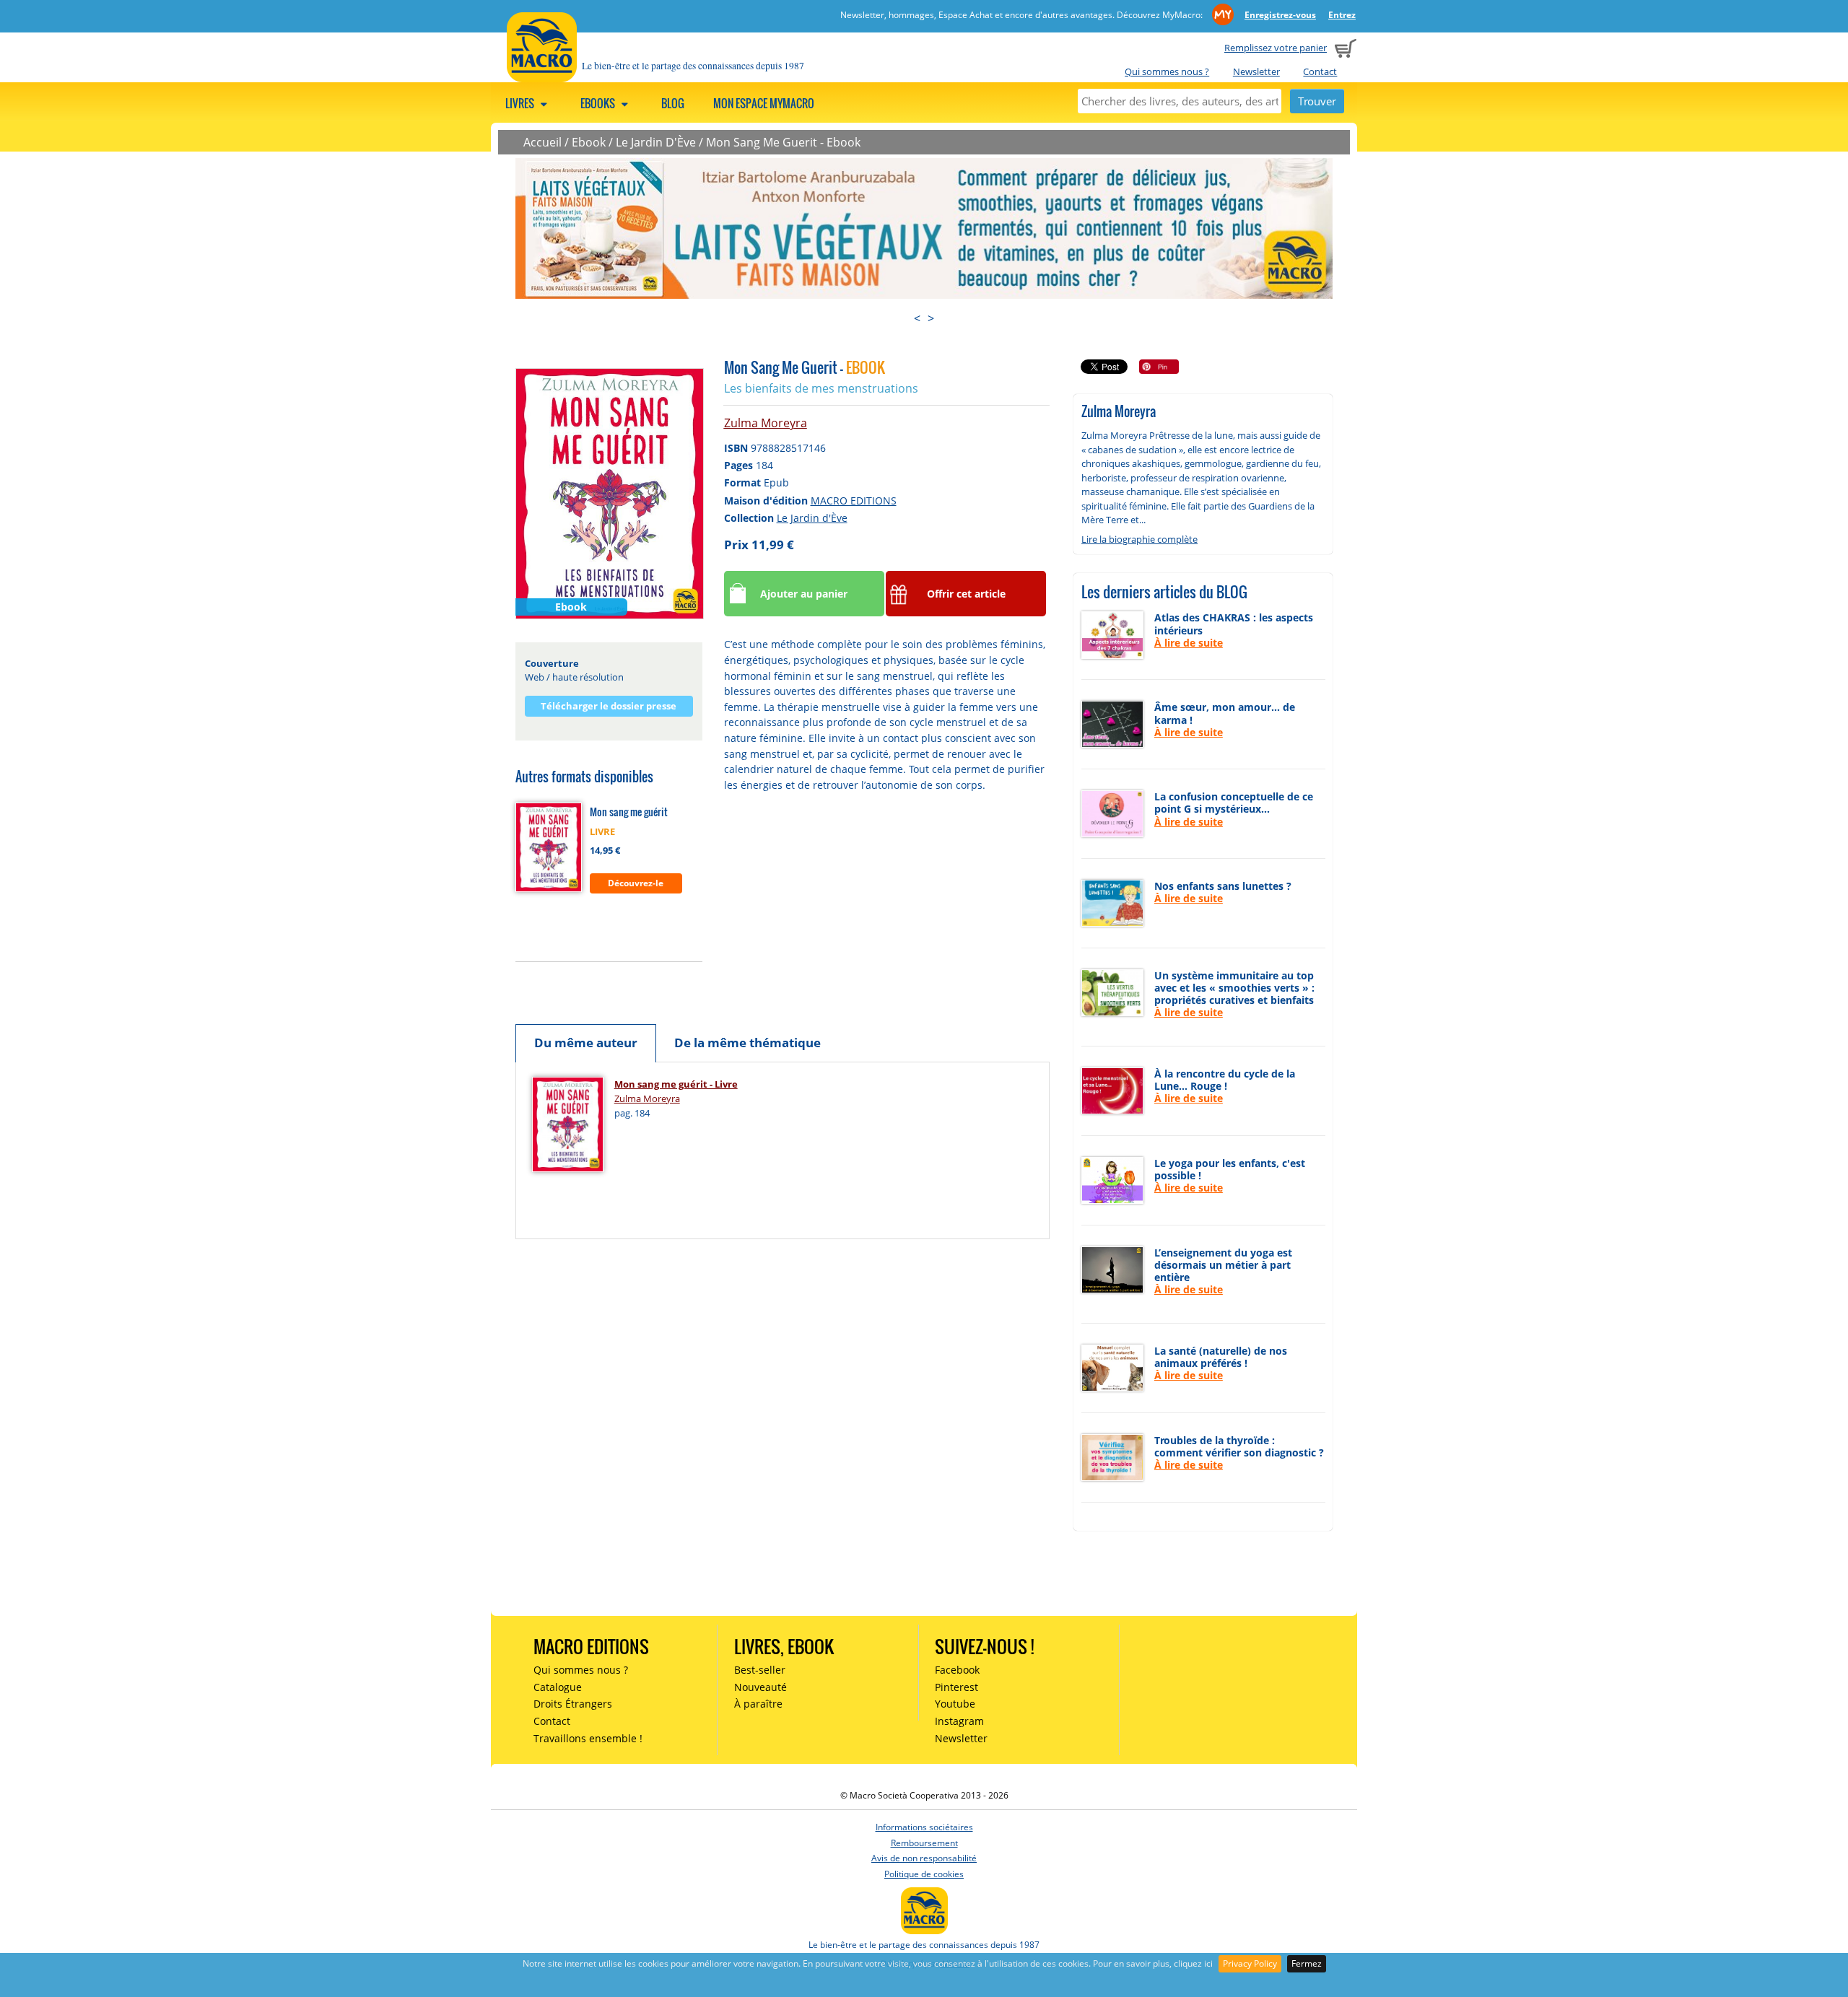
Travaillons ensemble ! (588, 1738)
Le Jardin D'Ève (656, 142)
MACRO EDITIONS (854, 501)
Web (535, 677)
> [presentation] (931, 318)
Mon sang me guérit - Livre (676, 1084)
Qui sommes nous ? (1167, 71)
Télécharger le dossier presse (609, 706)
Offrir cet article (966, 594)
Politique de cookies (924, 1874)
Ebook (589, 142)
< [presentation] (917, 318)
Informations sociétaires (924, 1827)
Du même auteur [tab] (586, 1043)
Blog (673, 103)
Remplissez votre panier (1276, 48)
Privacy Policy (1250, 1963)
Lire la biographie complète (1139, 539)
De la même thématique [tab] (748, 1043)
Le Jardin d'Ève (812, 518)
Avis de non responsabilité (924, 1858)
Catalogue (558, 1687)
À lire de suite (1189, 643)
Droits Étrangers (573, 1704)
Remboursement (924, 1843)
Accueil (542, 142)
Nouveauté (760, 1687)
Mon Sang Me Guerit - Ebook (783, 142)
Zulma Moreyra (766, 423)
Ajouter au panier (804, 594)
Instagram (959, 1721)
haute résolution (588, 677)
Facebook (957, 1670)
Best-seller (760, 1670)
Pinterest (956, 1687)
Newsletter (1256, 71)
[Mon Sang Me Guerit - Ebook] (610, 493)
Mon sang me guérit (629, 812)
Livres (521, 103)
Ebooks (599, 103)
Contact (1320, 71)
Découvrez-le (636, 883)
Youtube (955, 1704)
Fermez (1307, 1963)
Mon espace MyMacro (764, 103)
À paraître (758, 1704)
